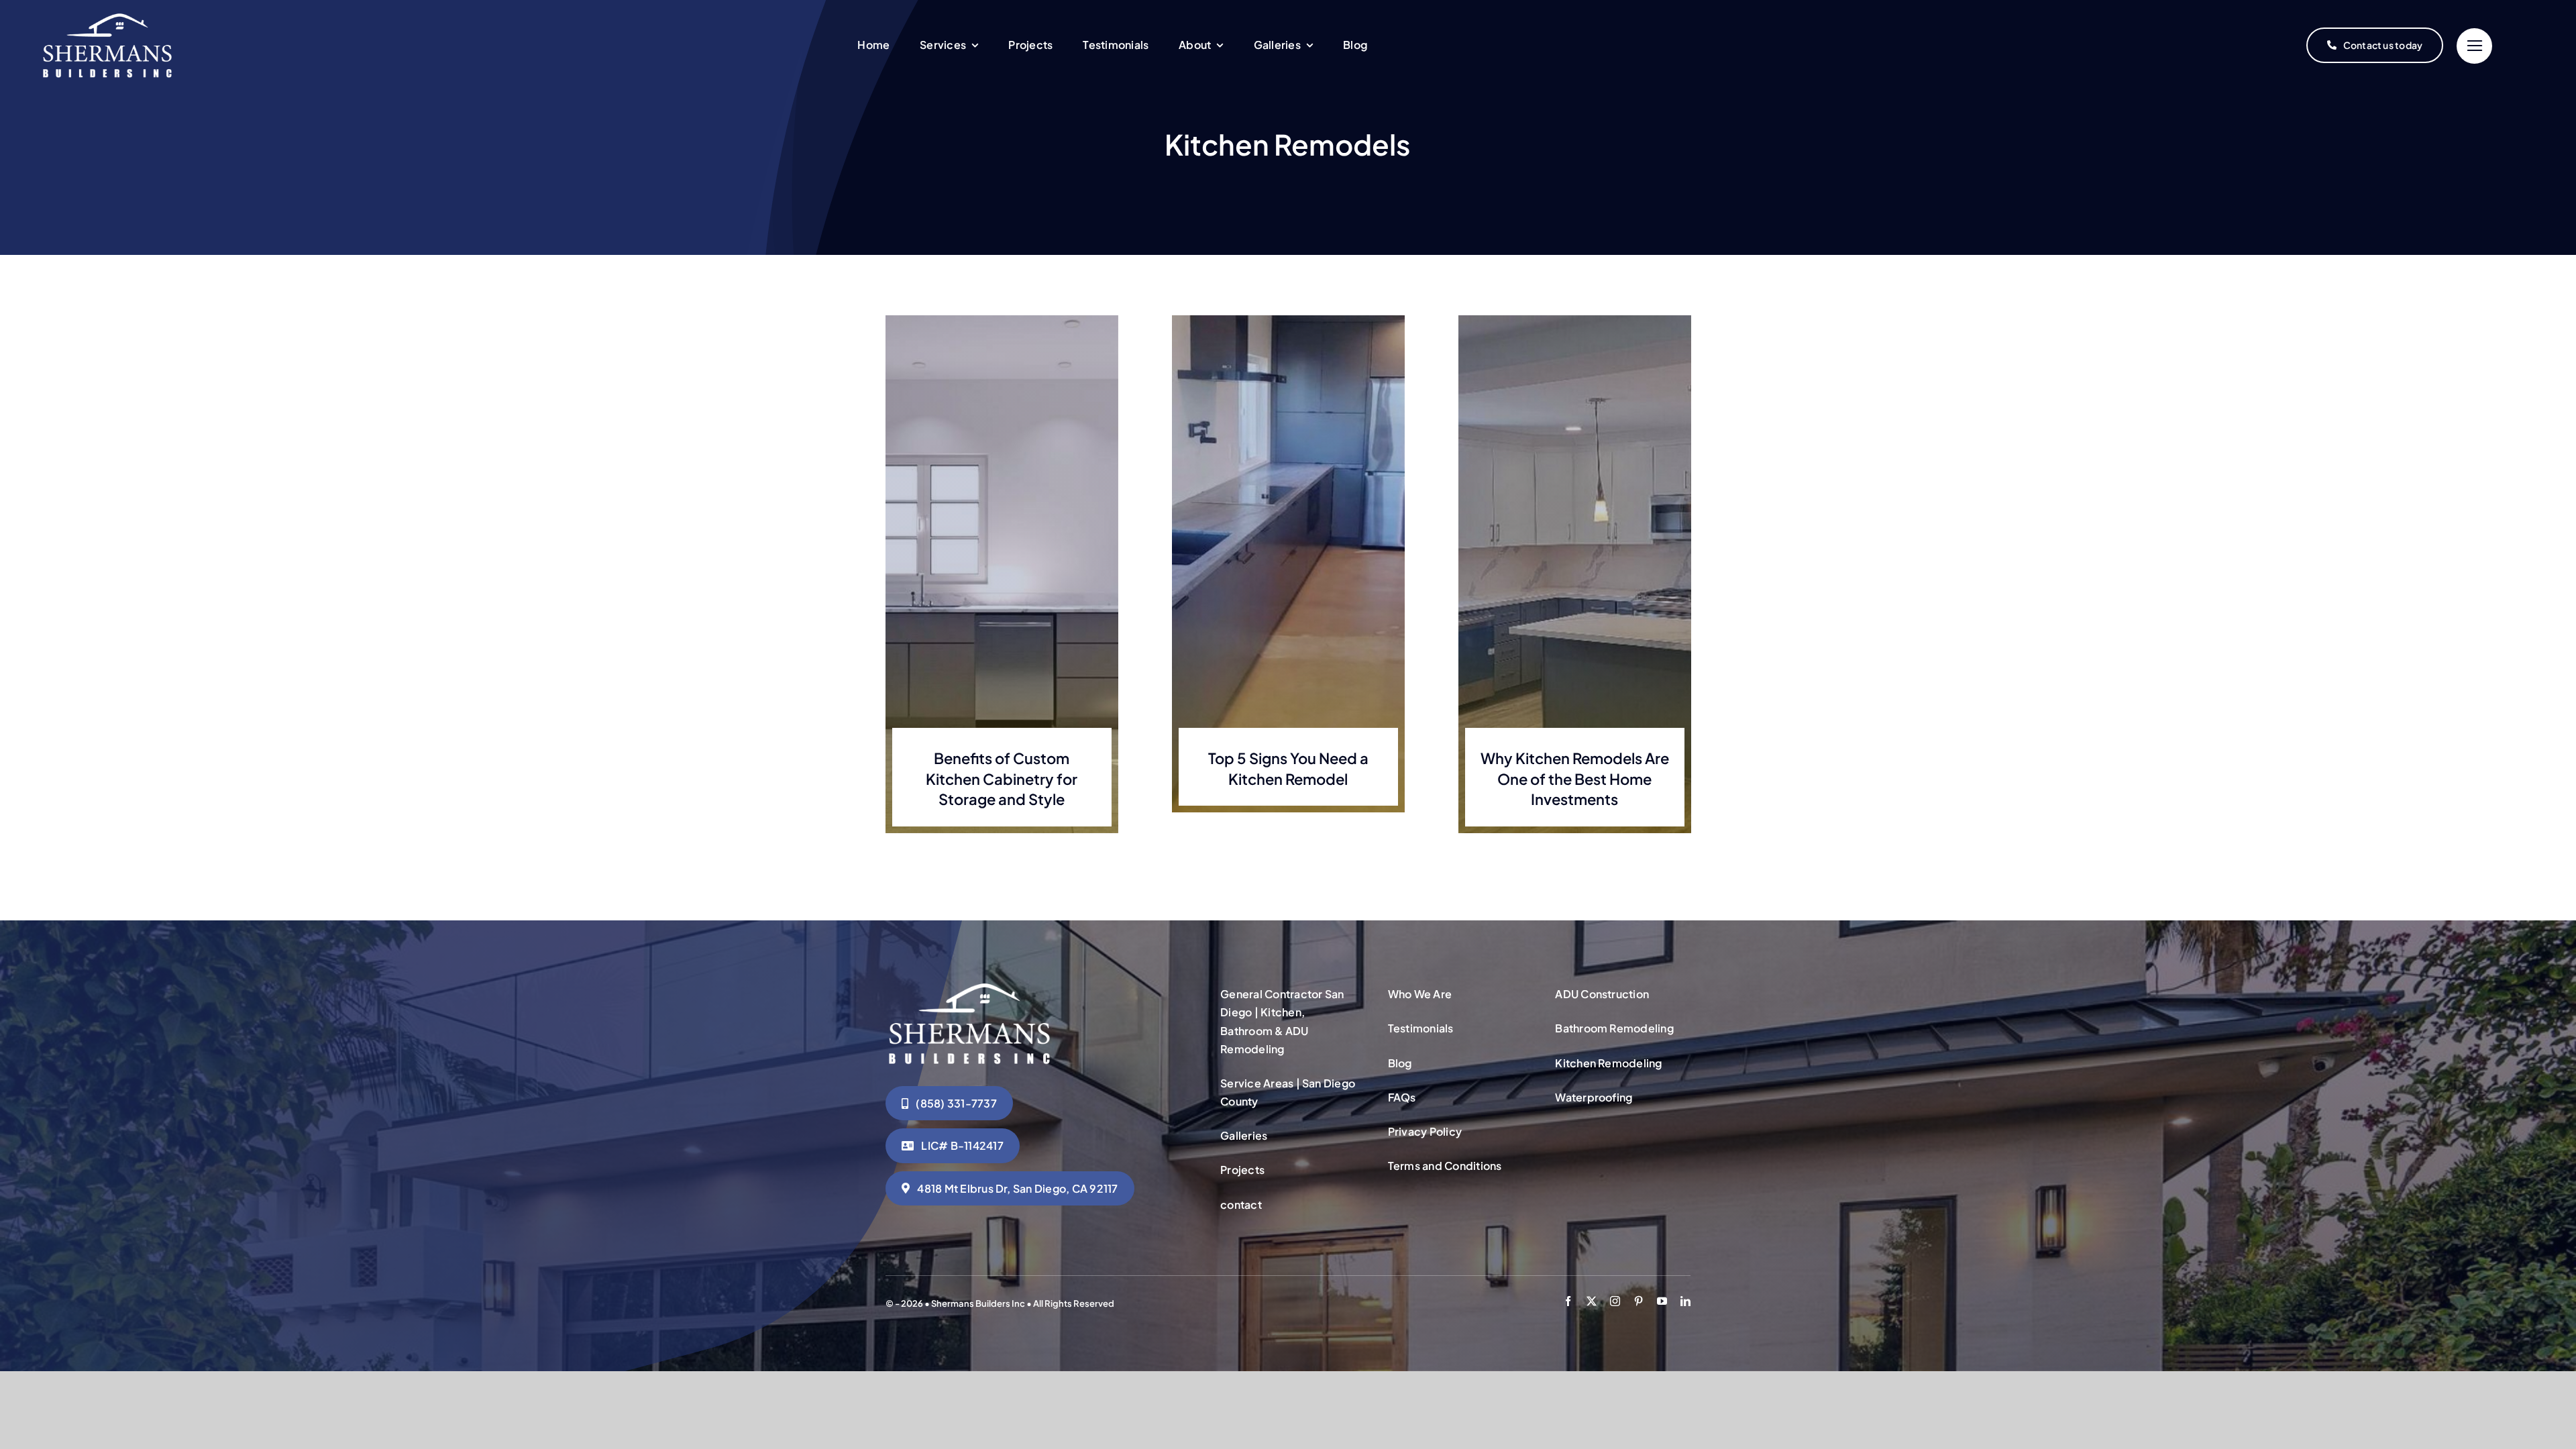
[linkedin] (1685, 1301)
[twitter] (1592, 1301)
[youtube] (1662, 1301)
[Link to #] (2474, 46)
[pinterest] (1639, 1301)
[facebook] (1568, 1301)
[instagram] (1615, 1301)
